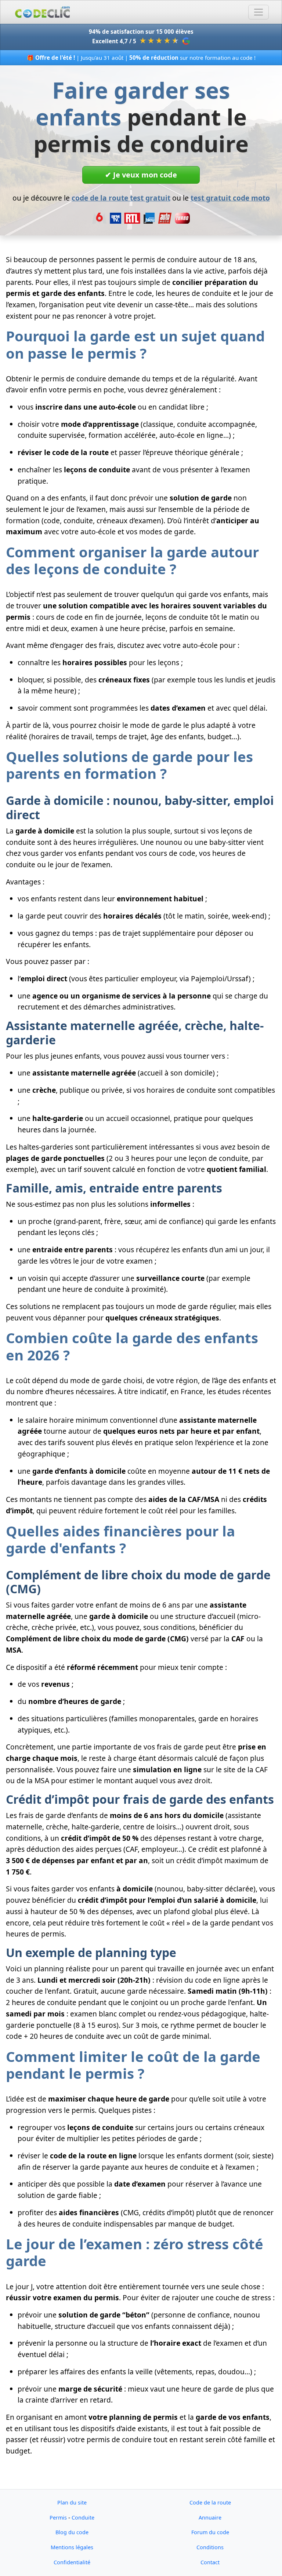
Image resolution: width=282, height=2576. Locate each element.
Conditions (210, 2547)
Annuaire (210, 2518)
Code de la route (210, 2502)
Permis (58, 2518)
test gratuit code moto (230, 198)
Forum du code (210, 2532)
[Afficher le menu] (258, 12)
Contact (210, 2562)
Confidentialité (72, 2562)
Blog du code (72, 2532)
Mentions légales (72, 2547)
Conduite (83, 2518)
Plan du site (72, 2502)
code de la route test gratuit (121, 198)
